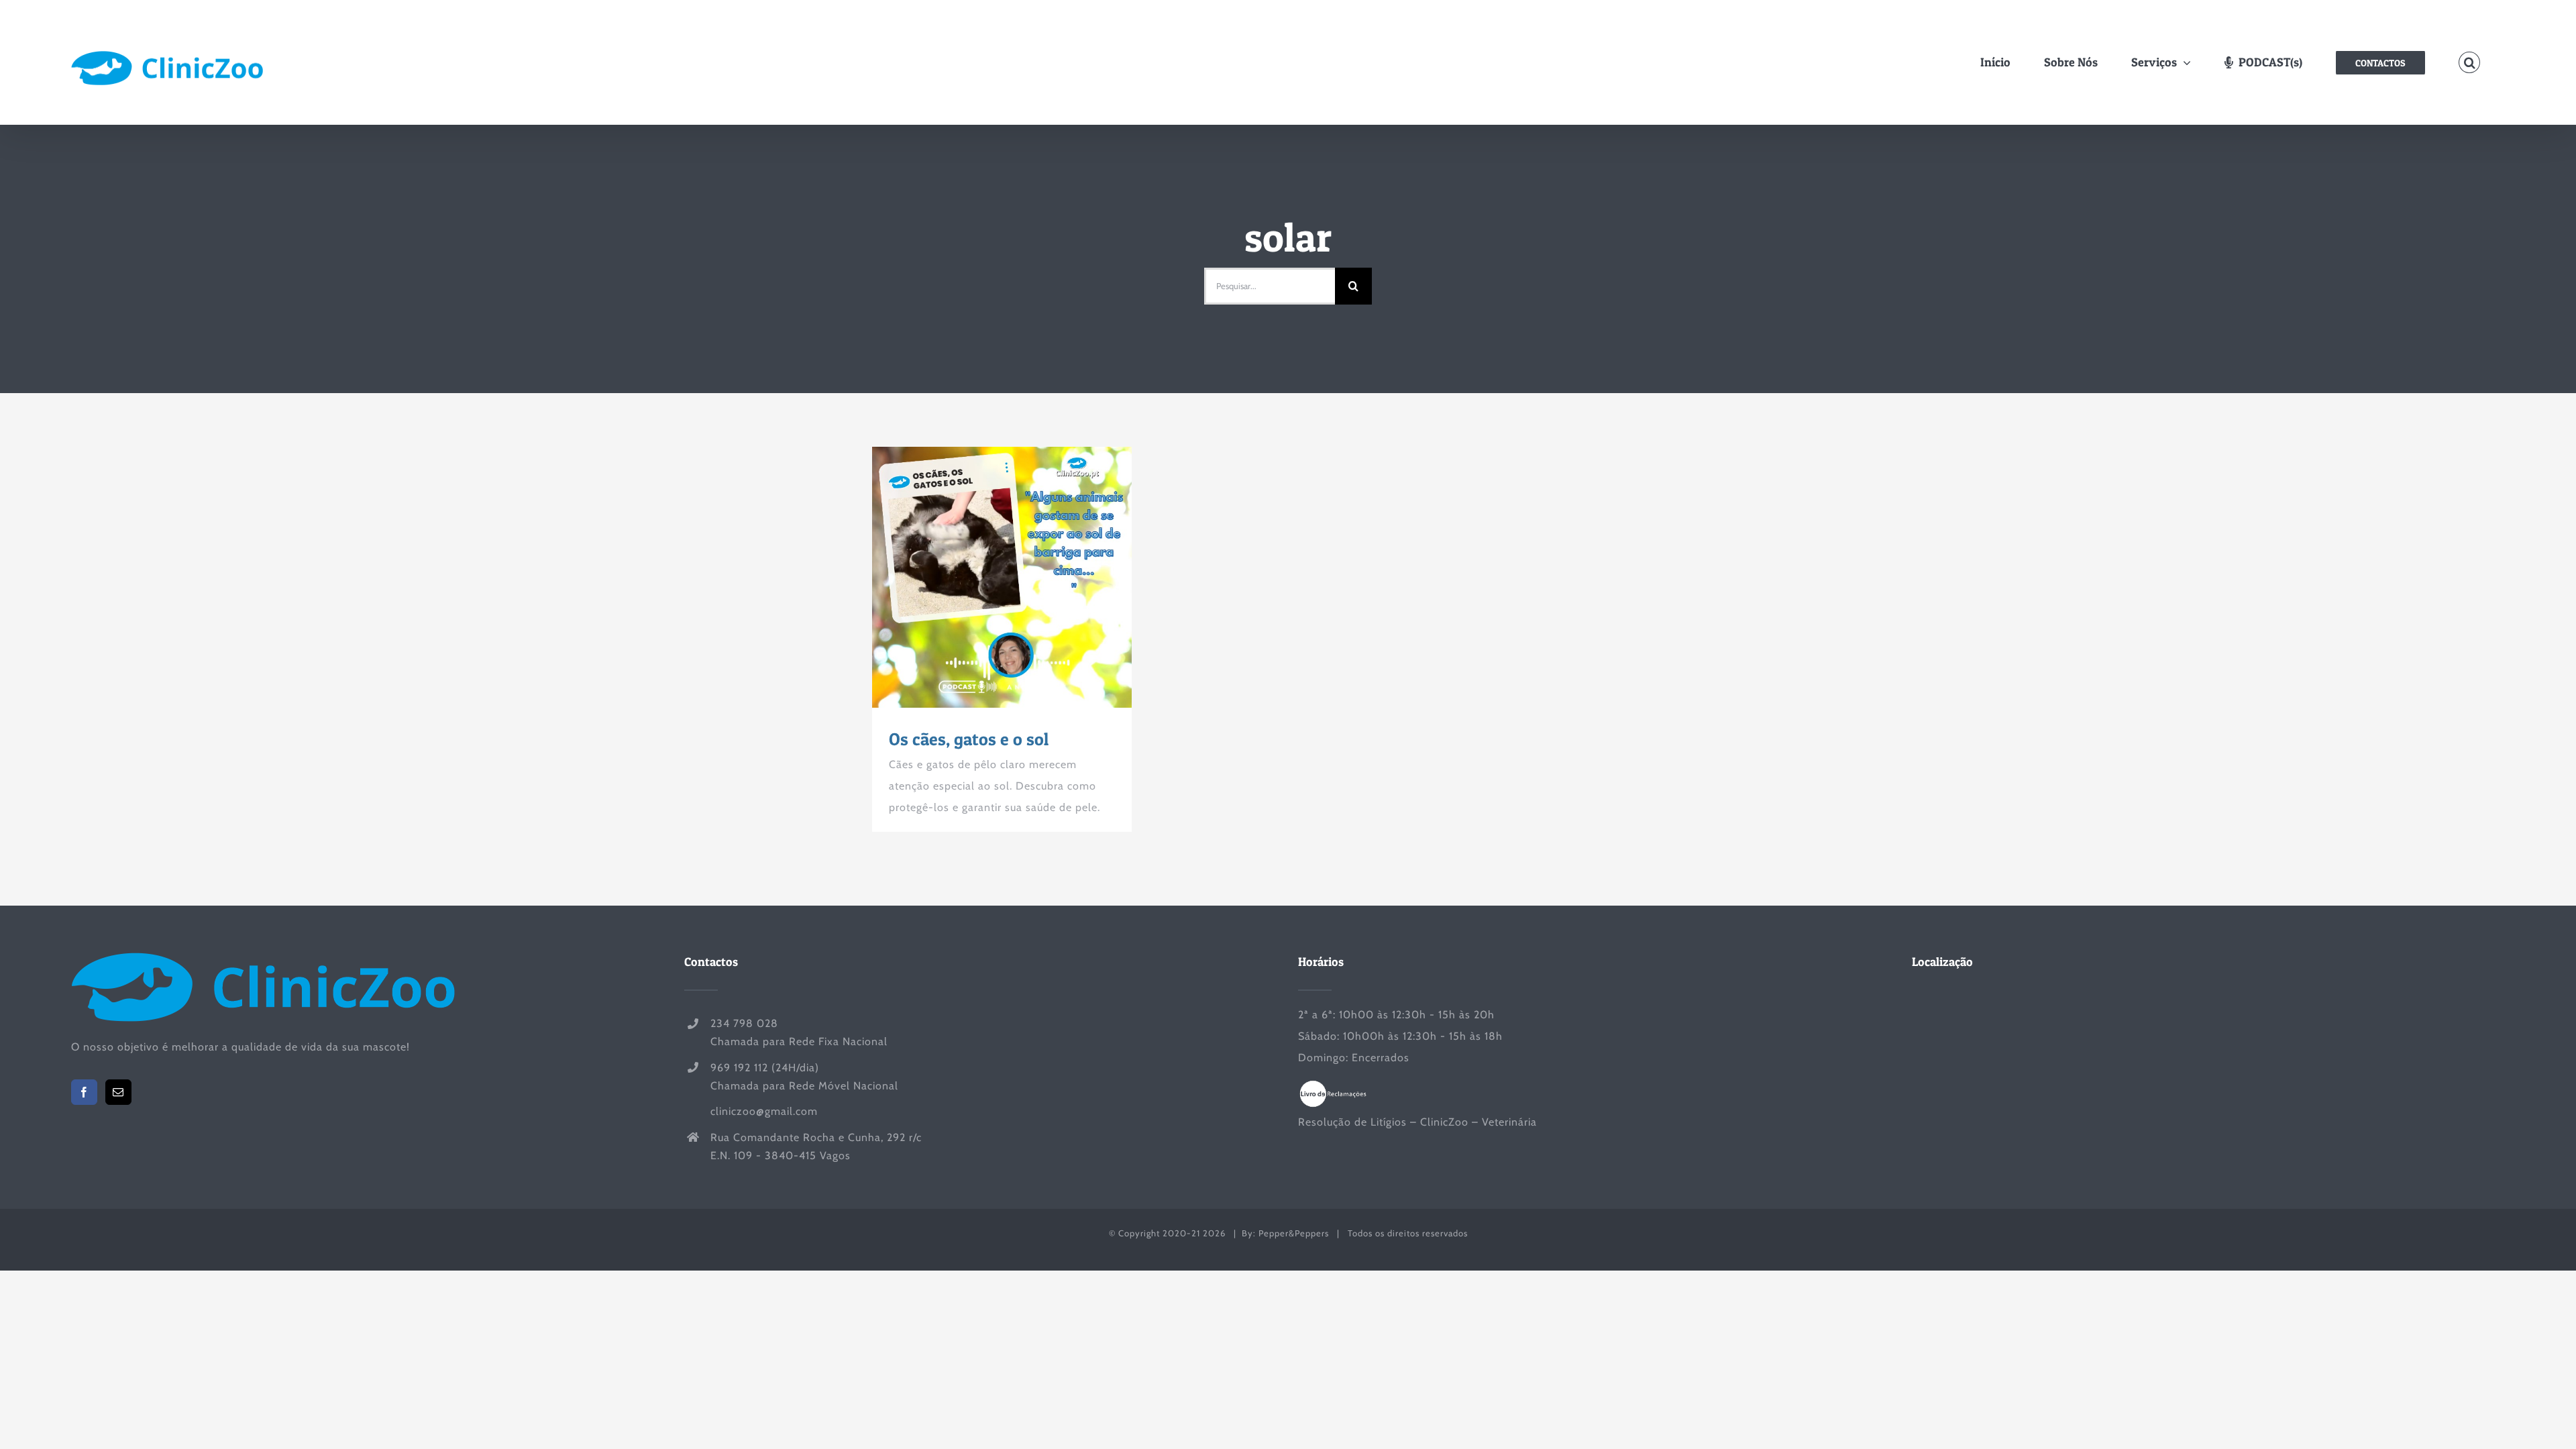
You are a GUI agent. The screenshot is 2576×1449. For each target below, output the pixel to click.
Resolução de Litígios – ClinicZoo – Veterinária (1417, 1122)
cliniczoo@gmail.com (764, 1111)
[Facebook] (84, 1092)
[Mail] (118, 1092)
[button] (2470, 63)
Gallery (1026, 578)
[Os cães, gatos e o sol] (1002, 577)
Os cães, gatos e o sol (977, 578)
